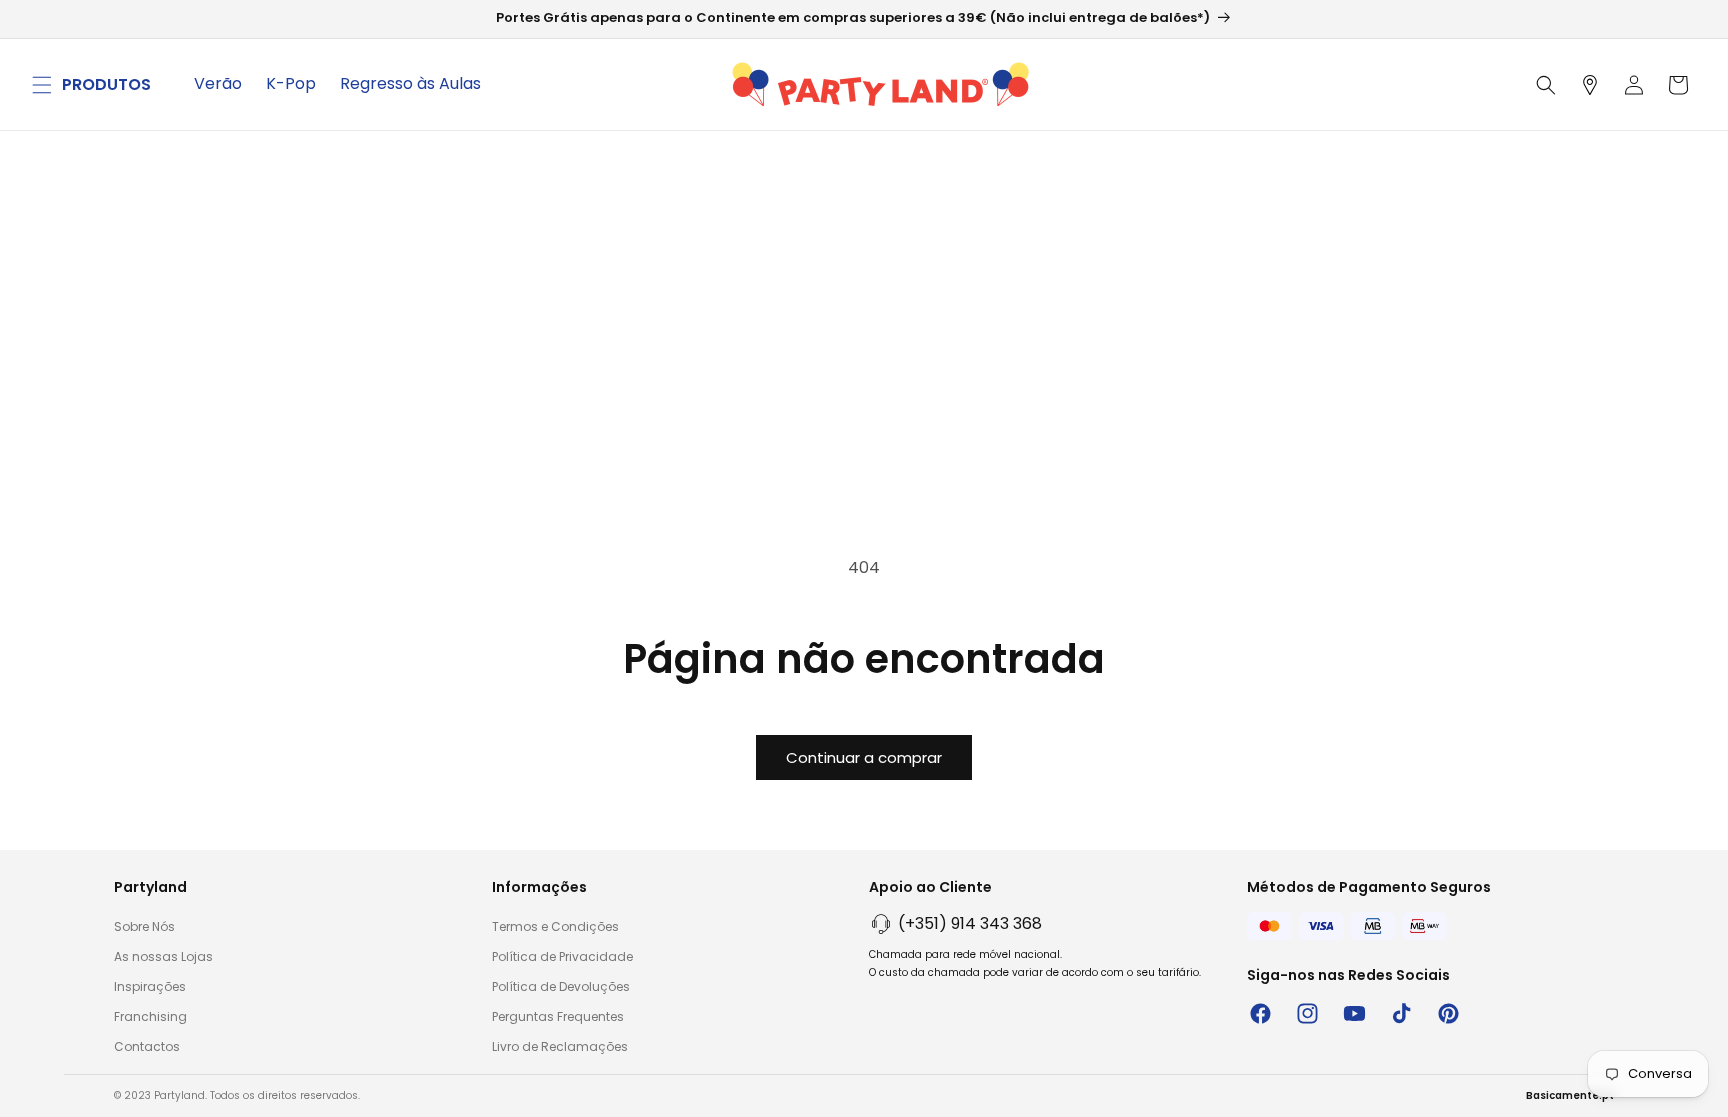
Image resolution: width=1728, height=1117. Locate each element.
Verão (218, 83)
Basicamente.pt (1570, 1095)
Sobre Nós (144, 926)
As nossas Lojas (163, 956)
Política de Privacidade (562, 956)
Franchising (150, 1016)
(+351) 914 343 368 (970, 923)
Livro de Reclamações (560, 1046)
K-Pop (291, 83)
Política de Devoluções (561, 986)
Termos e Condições (555, 926)
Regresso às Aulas (410, 83)
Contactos (147, 1046)
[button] (42, 85)
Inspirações (150, 986)
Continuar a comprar (864, 757)
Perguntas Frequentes (558, 1016)
